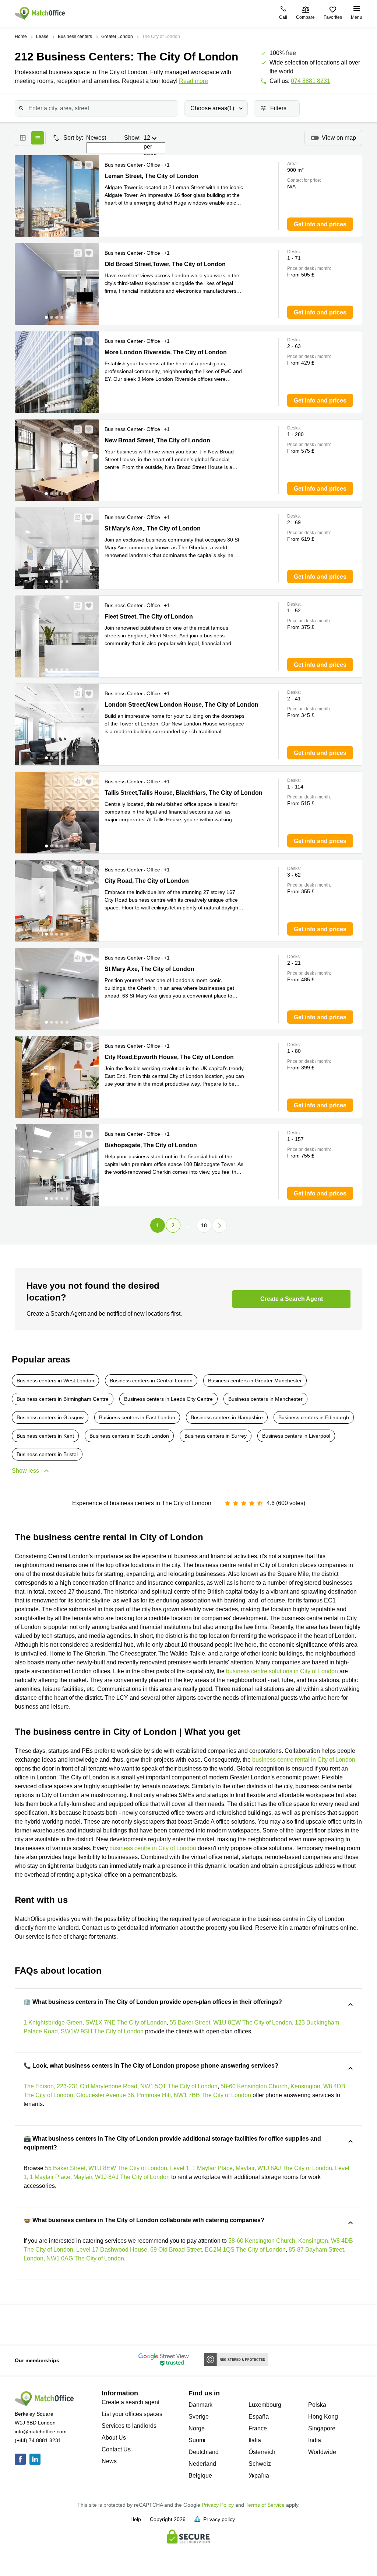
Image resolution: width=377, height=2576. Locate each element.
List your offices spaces (132, 2414)
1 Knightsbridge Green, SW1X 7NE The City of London (95, 2022)
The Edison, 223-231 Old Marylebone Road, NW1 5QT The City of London (121, 2086)
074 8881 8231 (311, 81)
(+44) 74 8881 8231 (38, 2440)
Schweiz (260, 2464)
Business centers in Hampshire (227, 1417)
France (258, 2428)
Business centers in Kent (45, 1436)
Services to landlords (129, 2426)
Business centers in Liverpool (296, 1436)
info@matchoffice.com (41, 2431)
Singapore (322, 2428)
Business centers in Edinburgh (314, 1417)
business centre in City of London (153, 1848)
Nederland (202, 2464)
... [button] (188, 1225)
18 (204, 1225)
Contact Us (116, 2449)
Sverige (199, 2417)
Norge (197, 2428)
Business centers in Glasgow (50, 1417)
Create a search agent (131, 2402)
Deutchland (204, 2452)
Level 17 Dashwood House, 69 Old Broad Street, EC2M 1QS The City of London (181, 2250)
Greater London (117, 36)
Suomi (197, 2440)
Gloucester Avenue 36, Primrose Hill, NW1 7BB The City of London (164, 2095)
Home (21, 36)
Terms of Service (265, 2505)
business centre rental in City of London (304, 1760)
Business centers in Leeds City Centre (168, 1399)
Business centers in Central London (151, 1381)
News (109, 2461)
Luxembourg (265, 2405)
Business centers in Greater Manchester (255, 1381)
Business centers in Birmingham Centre (63, 1399)
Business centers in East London (137, 1417)
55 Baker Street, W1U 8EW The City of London (231, 2022)
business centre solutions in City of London (282, 1671)
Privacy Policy (218, 2505)
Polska (317, 2405)
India (315, 2440)
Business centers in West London (55, 1381)
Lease (42, 36)
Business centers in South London (129, 1436)
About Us (114, 2438)
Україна (259, 2476)
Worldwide (322, 2452)
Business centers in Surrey (216, 1436)
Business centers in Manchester (265, 1399)
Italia (255, 2440)
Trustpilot (22, 2324)
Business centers (75, 36)
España (259, 2417)
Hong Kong (323, 2417)
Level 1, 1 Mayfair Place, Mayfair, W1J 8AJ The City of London (251, 2168)
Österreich (262, 2452)
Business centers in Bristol (47, 1454)
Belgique (200, 2476)
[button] (75, 165)
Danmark (200, 2405)
